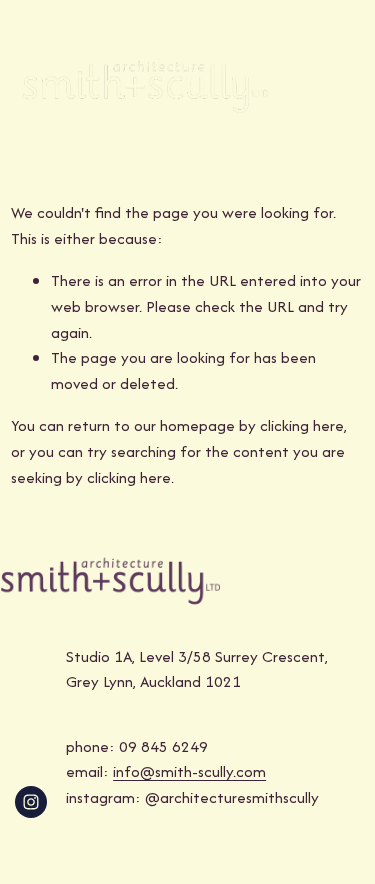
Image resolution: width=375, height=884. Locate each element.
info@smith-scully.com (189, 771)
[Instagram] (31, 802)
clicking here (302, 425)
